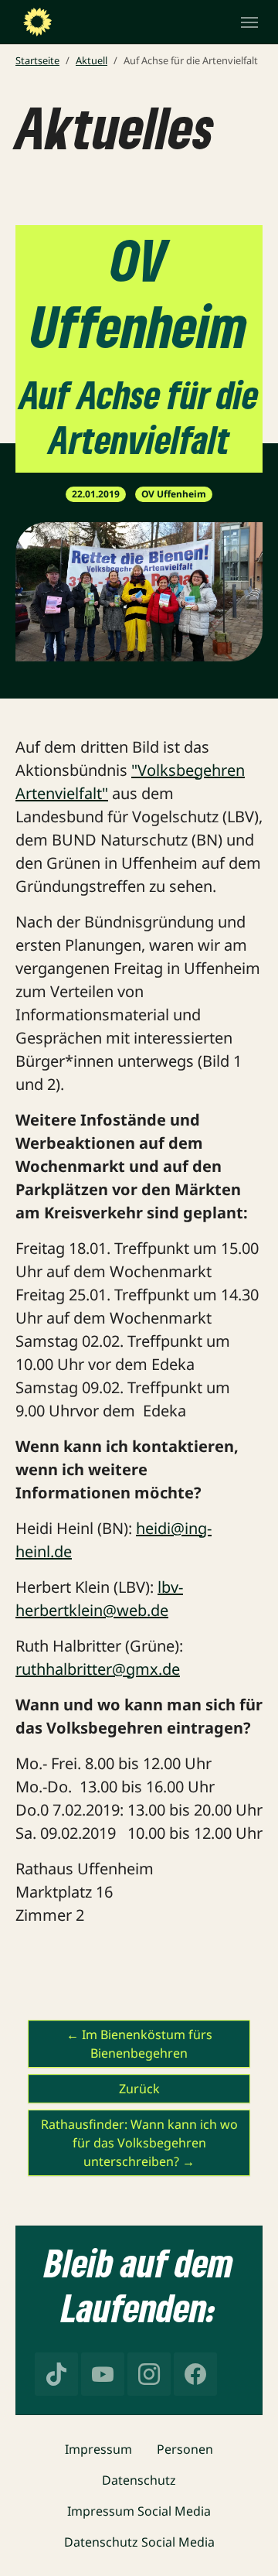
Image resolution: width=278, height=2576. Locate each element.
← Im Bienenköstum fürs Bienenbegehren (139, 2044)
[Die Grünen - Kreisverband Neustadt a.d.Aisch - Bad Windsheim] (37, 22)
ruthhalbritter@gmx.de (98, 1669)
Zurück (139, 2089)
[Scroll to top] (244, 2542)
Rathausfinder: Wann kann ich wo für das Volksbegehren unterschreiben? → (139, 2143)
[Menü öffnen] (249, 22)
